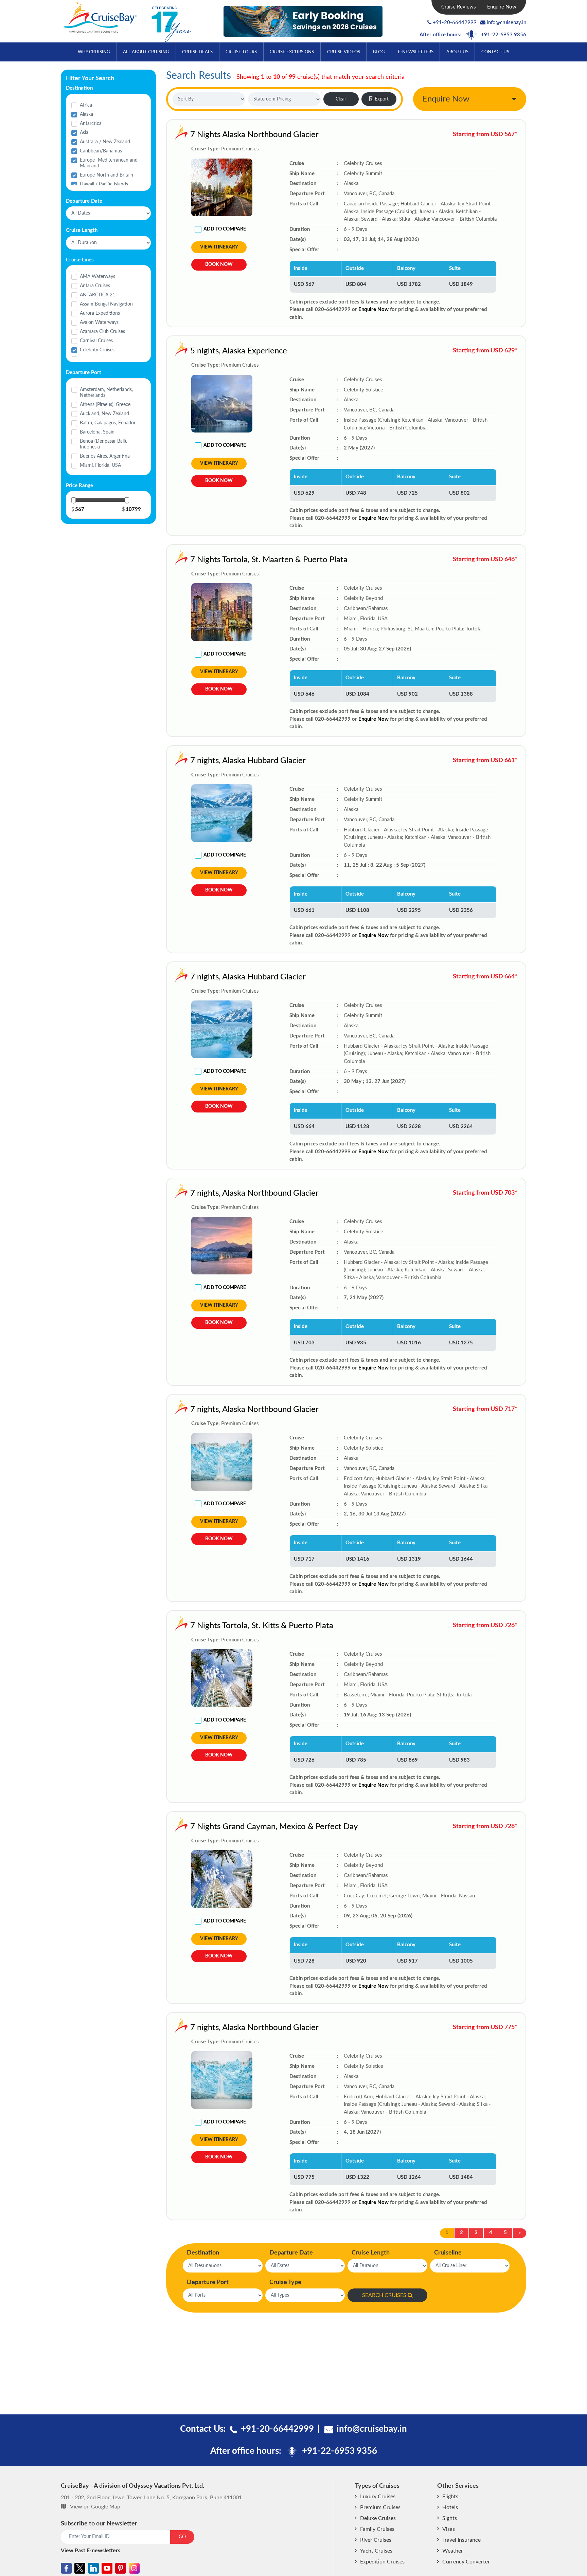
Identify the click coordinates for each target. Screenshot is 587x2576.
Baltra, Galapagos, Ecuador (108, 423)
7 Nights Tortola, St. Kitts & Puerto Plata (262, 1626)
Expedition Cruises (382, 2562)
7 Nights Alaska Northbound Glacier (254, 135)
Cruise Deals (197, 52)
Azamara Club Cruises (102, 332)
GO (182, 2537)
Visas (449, 2529)
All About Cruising (146, 52)
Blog (379, 52)
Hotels (450, 2507)
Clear (341, 99)
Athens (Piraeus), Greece (105, 405)
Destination (203, 2253)
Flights (450, 2497)
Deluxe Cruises (378, 2518)
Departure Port (208, 2282)
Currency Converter (466, 2562)
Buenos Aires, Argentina (105, 456)
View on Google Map (95, 2507)
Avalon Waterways (99, 323)
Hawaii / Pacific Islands (104, 184)
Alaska (86, 114)
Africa (86, 105)
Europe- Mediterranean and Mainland (109, 163)
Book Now (219, 264)
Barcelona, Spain (97, 432)
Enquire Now (502, 7)
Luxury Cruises (378, 2497)
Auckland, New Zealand (104, 414)
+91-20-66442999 (455, 23)
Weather (453, 2551)
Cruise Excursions (292, 52)
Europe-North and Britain (106, 175)
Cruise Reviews (459, 7)
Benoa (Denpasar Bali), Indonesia (103, 444)
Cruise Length (371, 2253)
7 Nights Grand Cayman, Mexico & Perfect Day (274, 1827)
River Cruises (376, 2540)
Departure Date (291, 2253)
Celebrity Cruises (97, 350)
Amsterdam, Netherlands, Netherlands (106, 393)
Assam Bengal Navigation (106, 304)
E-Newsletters (416, 52)
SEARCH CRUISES (384, 2295)
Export (382, 99)
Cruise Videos (344, 52)
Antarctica (91, 124)
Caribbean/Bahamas (101, 151)
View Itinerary (219, 247)
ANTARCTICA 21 (97, 295)
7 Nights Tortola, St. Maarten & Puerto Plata (269, 560)
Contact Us (495, 52)
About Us (457, 52)
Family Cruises (377, 2529)
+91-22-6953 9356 (504, 35)
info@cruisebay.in (506, 23)
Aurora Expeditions (100, 313)
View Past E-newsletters (91, 2551)
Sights (450, 2518)
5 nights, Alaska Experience (239, 351)
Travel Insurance (461, 2540)
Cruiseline (448, 2253)
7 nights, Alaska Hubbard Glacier (248, 761)
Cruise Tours (241, 52)
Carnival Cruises (96, 341)
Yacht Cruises (376, 2551)
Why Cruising (94, 52)
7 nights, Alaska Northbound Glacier (254, 1193)
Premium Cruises (380, 2507)
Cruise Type (285, 2282)
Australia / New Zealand (105, 142)
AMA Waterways (97, 277)
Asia (84, 133)
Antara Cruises (95, 286)
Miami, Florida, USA (100, 465)
